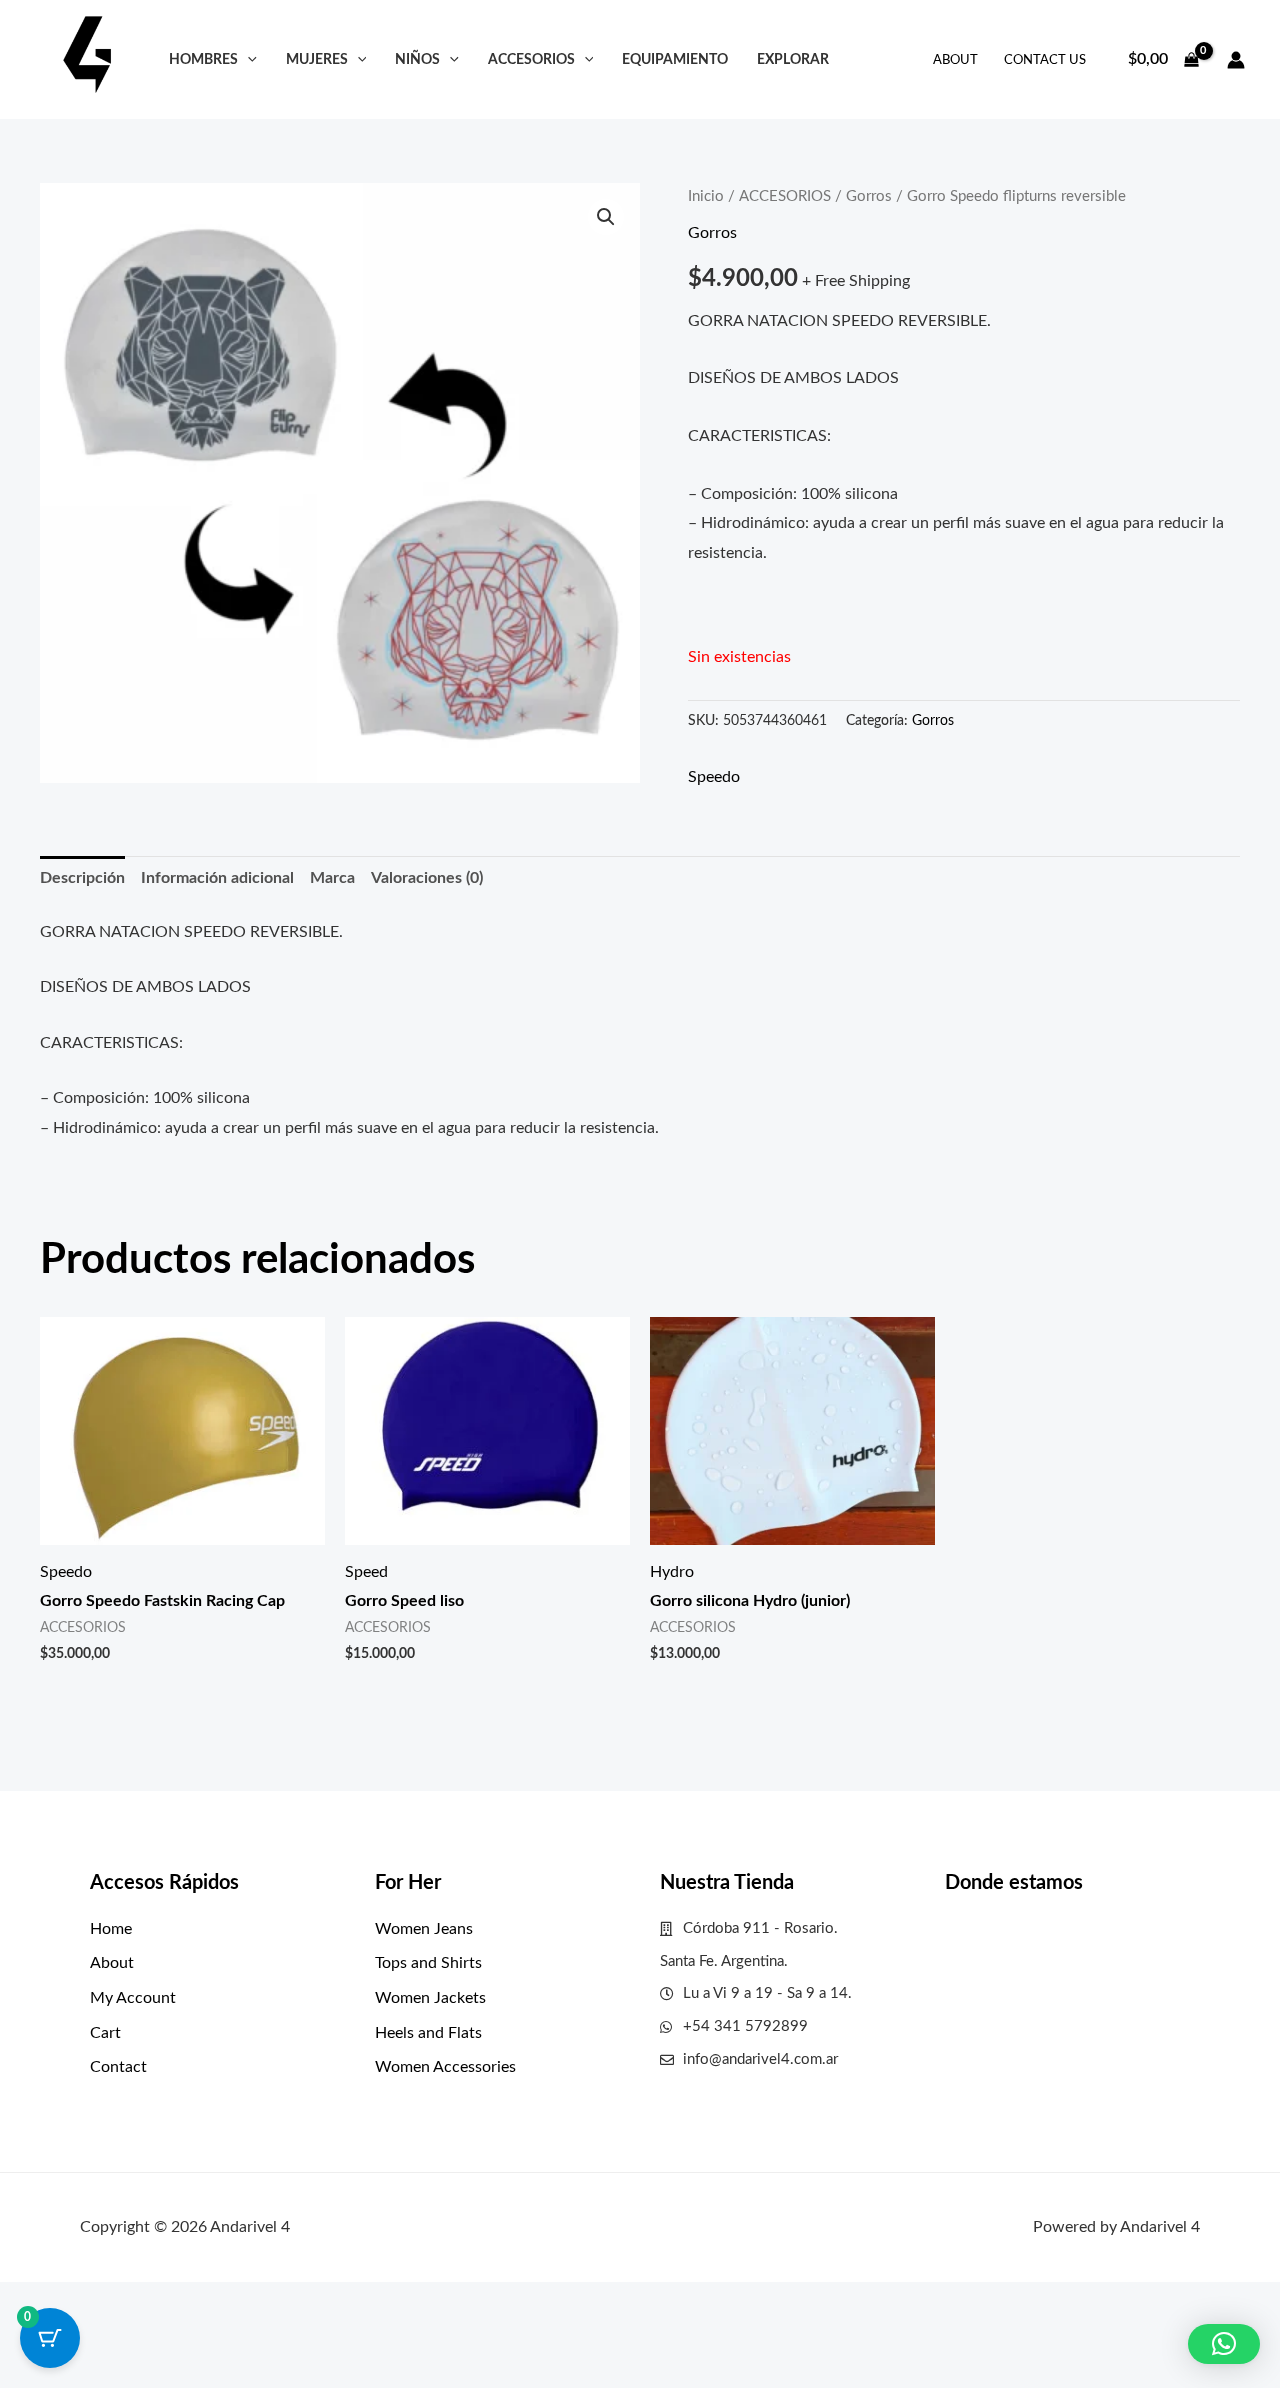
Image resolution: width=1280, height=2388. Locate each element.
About (955, 60)
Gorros (869, 196)
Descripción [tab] (82, 878)
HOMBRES (203, 59)
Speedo (714, 777)
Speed (366, 1572)
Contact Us (1045, 60)
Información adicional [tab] (217, 878)
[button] (247, 59)
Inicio (706, 196)
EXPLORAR (793, 59)
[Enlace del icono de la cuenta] (1236, 60)
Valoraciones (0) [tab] (427, 878)
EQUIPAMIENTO (675, 59)
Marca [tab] (332, 878)
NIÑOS (417, 59)
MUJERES (317, 59)
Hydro (672, 1572)
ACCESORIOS (531, 59)
